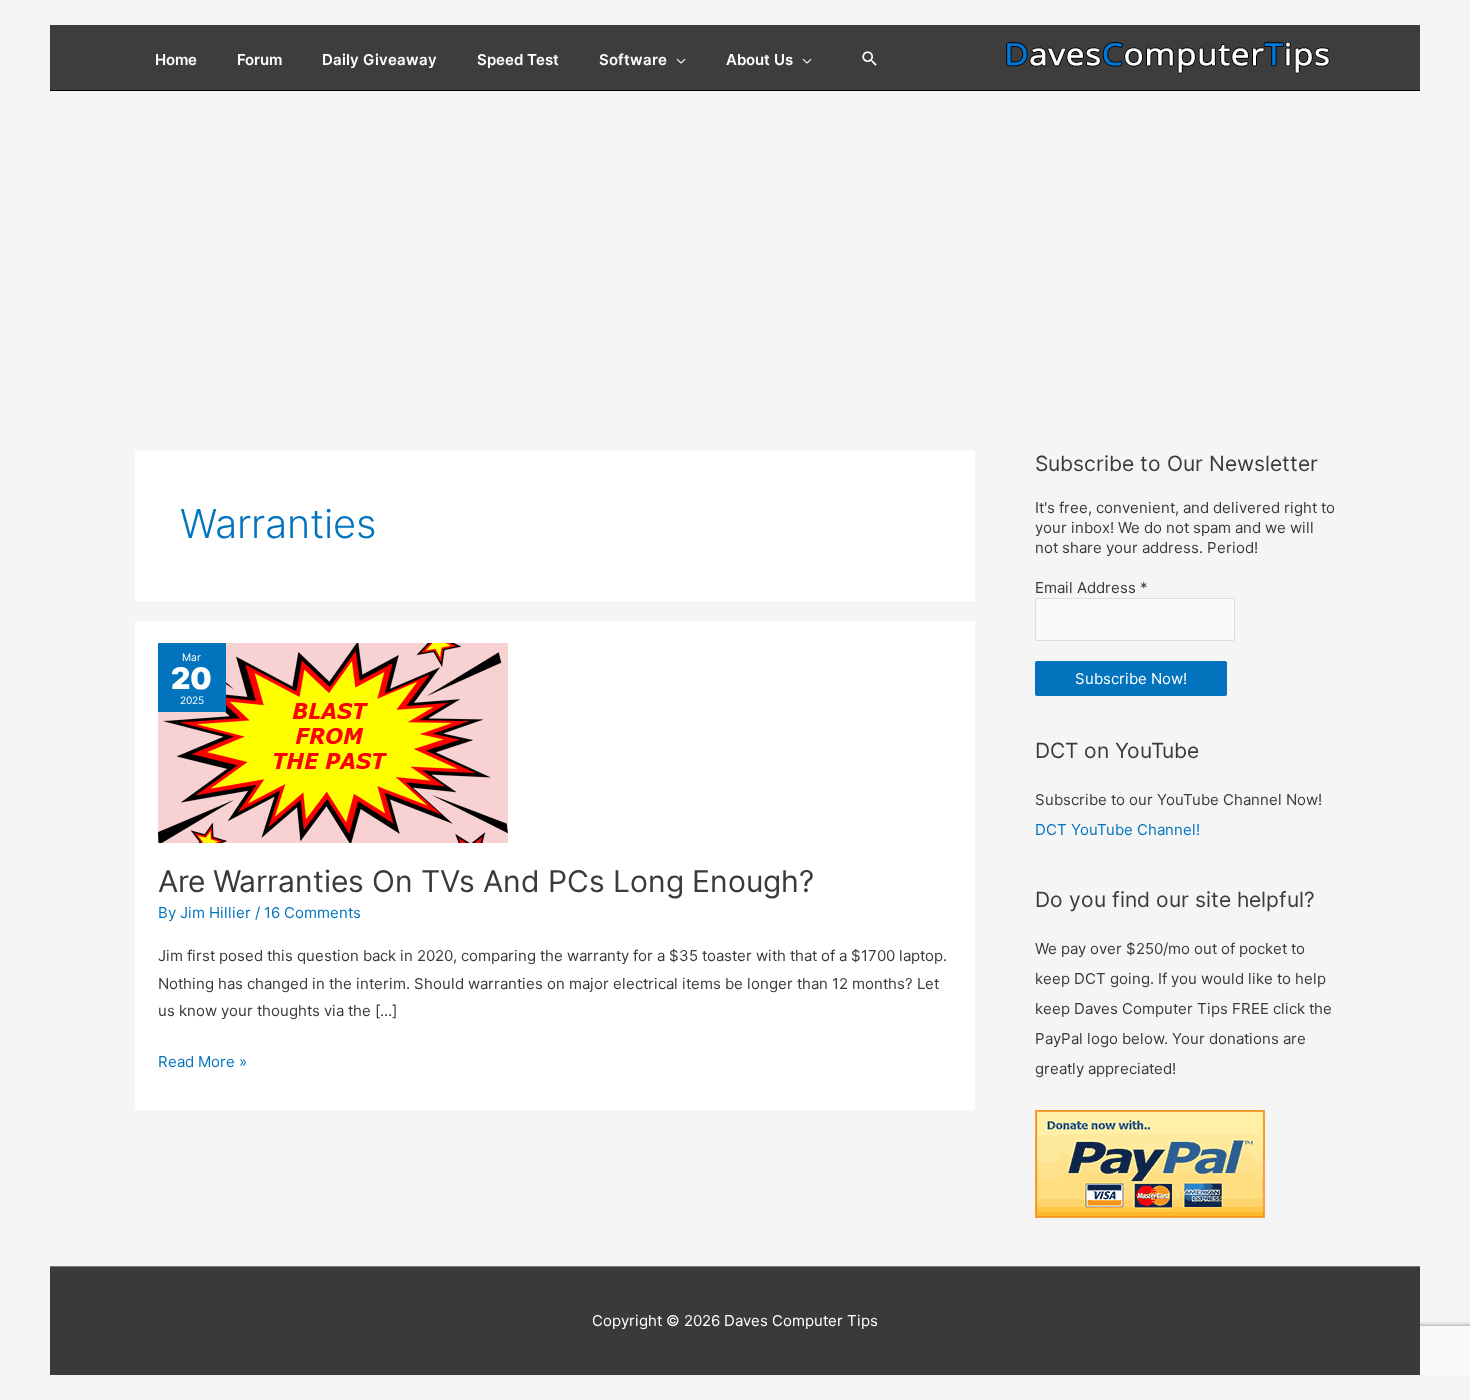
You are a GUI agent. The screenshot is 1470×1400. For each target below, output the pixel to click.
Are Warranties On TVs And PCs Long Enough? (486, 881)
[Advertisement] (735, 241)
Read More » (202, 1063)
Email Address (1091, 587)
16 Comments (312, 912)
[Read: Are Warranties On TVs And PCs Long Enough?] (333, 742)
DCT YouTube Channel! (1117, 829)
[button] (870, 60)
